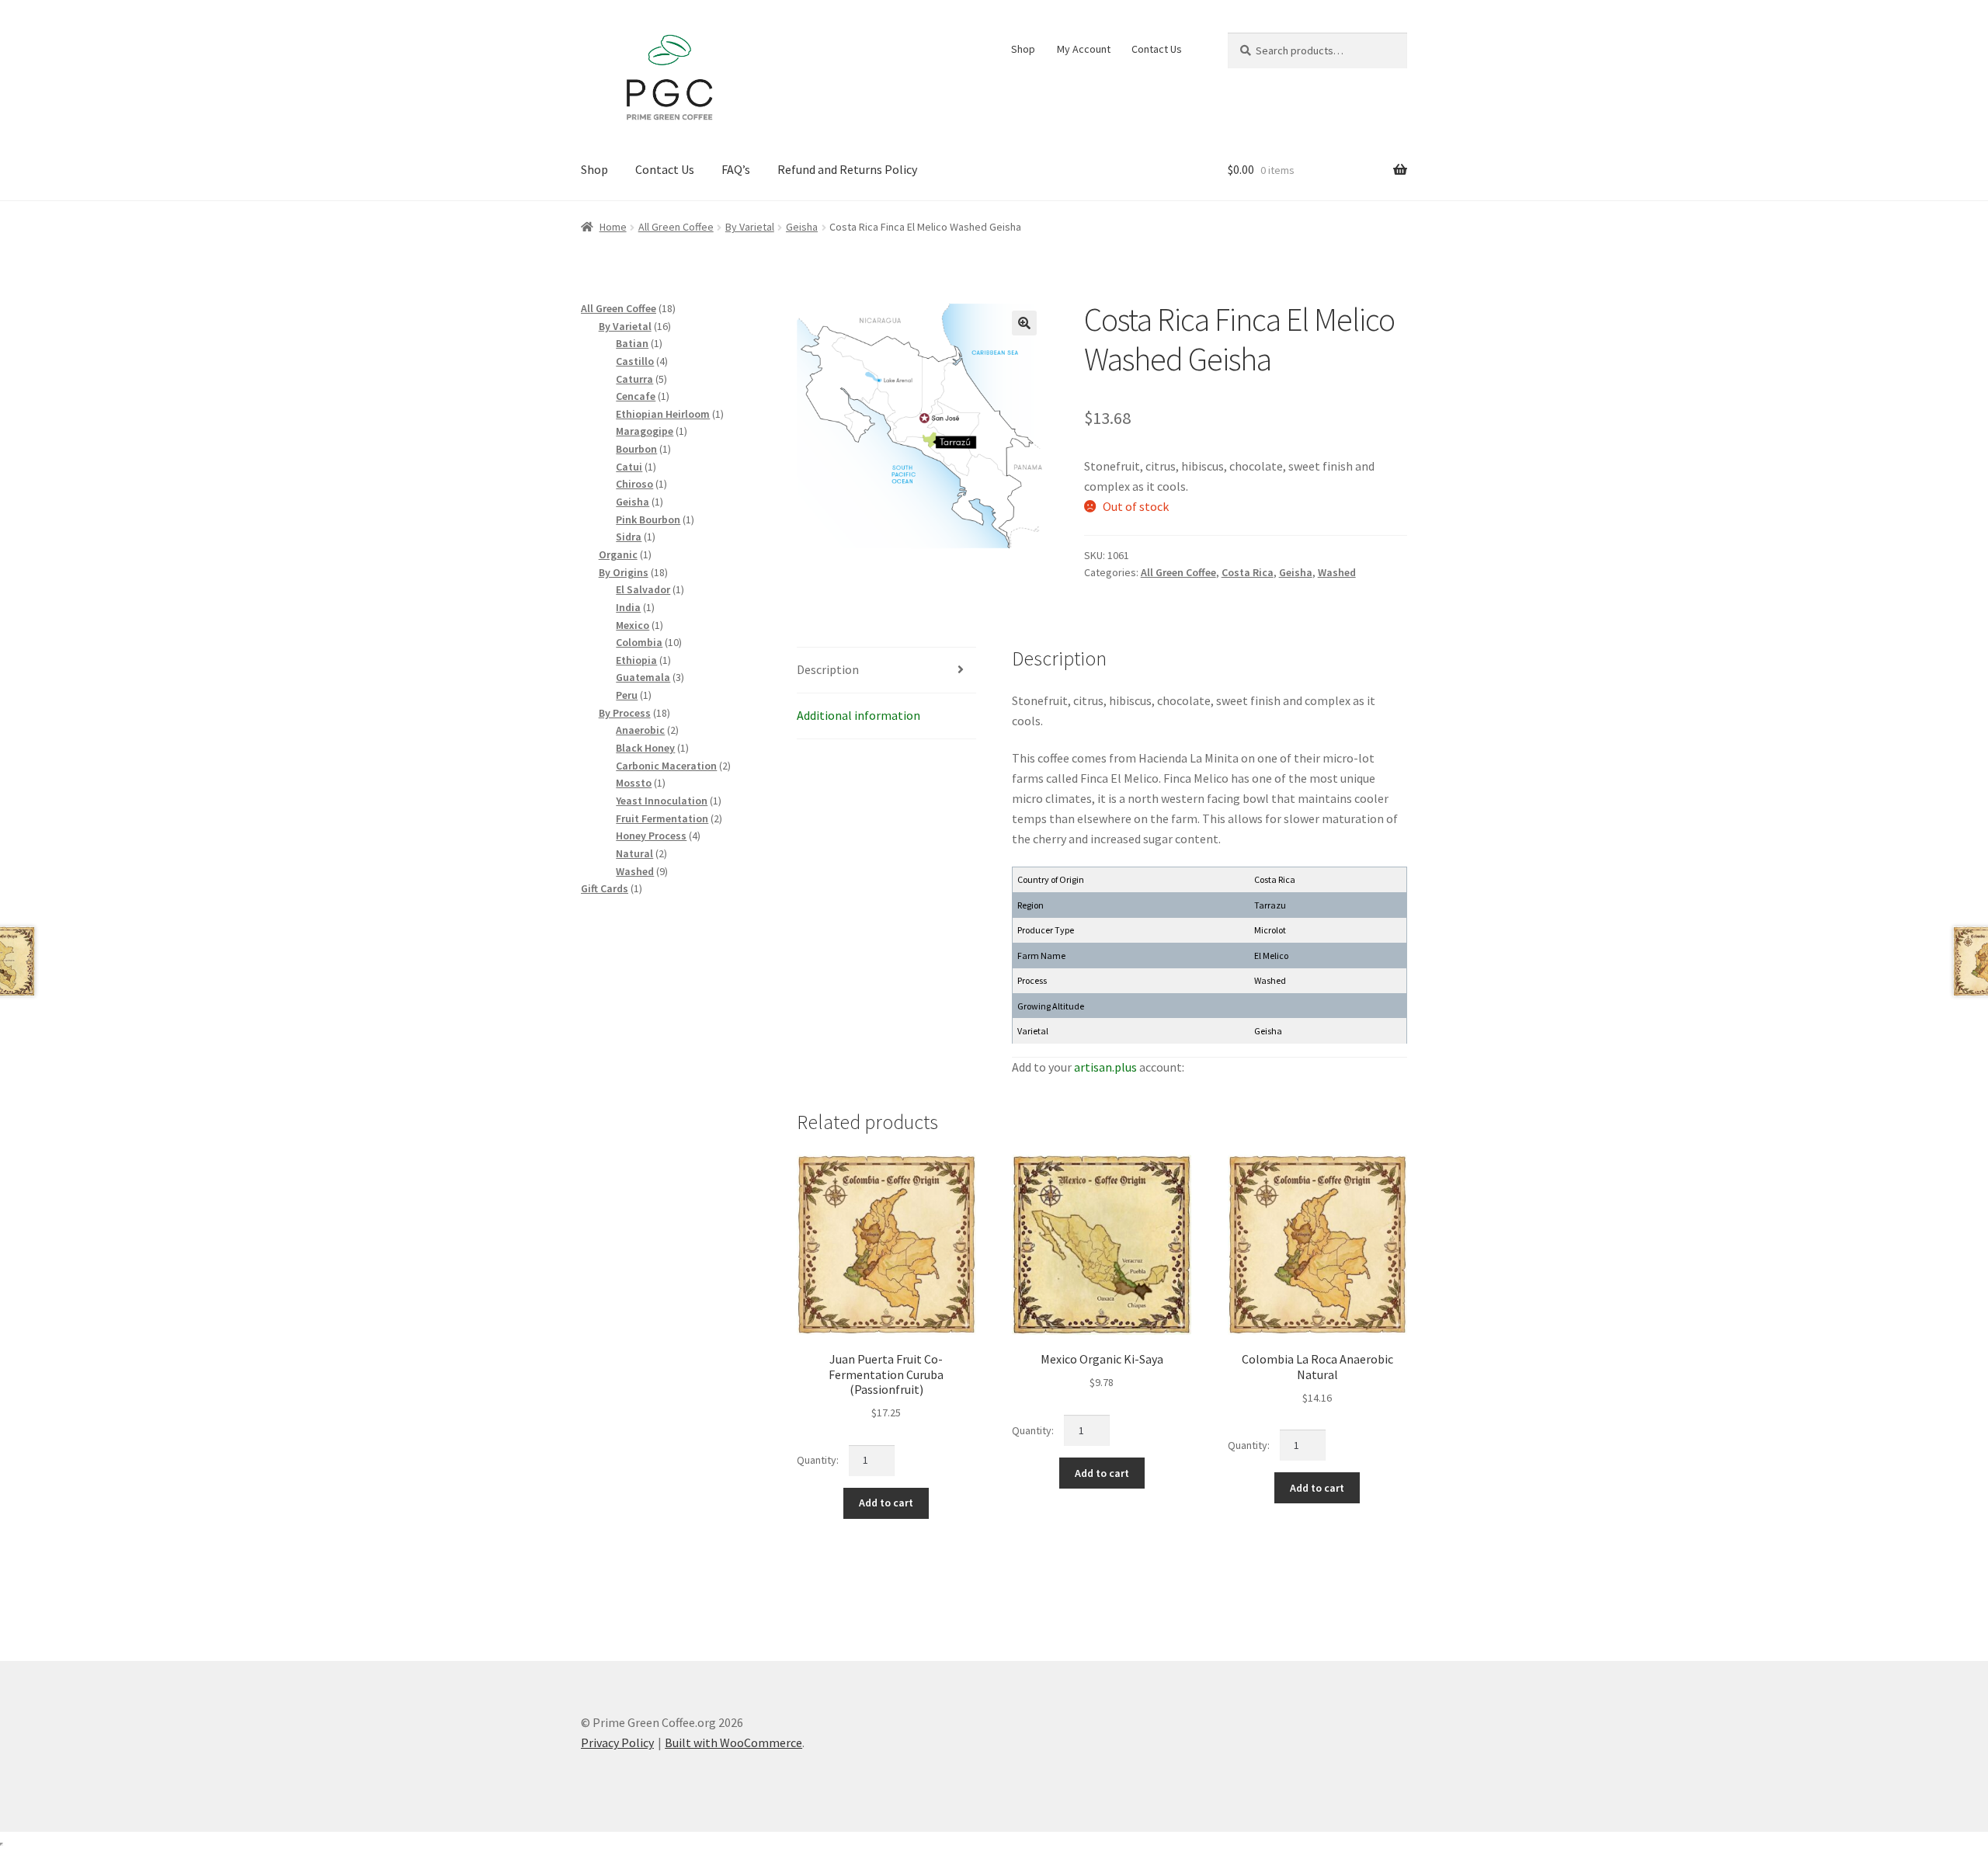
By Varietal (750, 227)
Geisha (802, 227)
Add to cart (886, 1503)
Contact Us (1157, 49)
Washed (1337, 572)
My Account (1084, 49)
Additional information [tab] (858, 715)
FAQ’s (736, 169)
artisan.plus (1105, 1067)
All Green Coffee (676, 227)
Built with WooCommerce (733, 1743)
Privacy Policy (617, 1743)
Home (613, 227)
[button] (1024, 323)
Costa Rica (1248, 572)
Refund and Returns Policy (847, 169)
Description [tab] (828, 669)
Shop (1023, 49)
